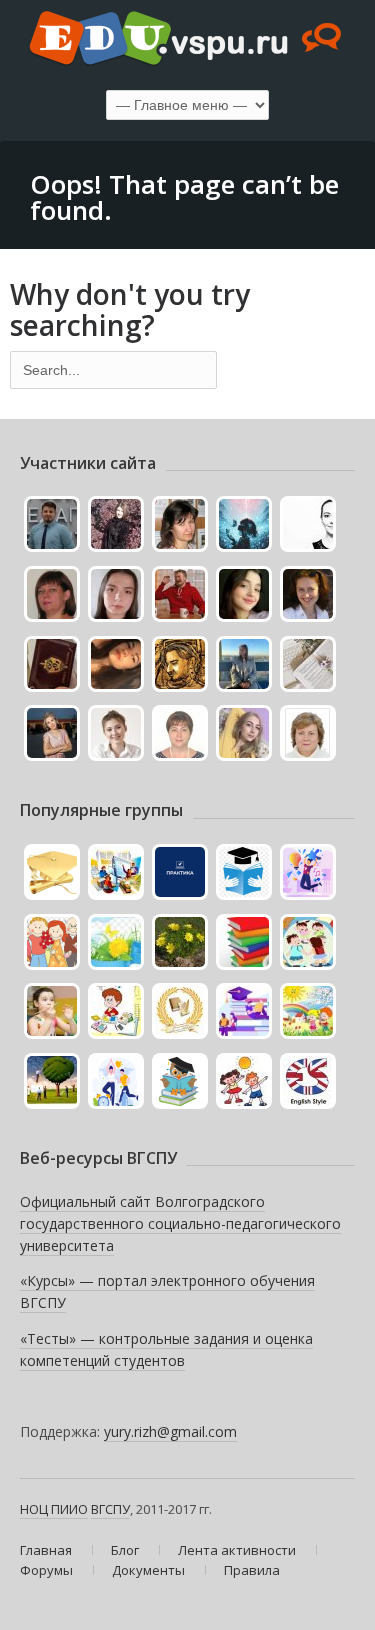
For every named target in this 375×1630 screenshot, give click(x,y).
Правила (252, 1570)
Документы (148, 1570)
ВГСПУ (110, 1509)
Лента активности (237, 1550)
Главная (46, 1550)
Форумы (46, 1570)
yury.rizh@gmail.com (170, 1431)
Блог (125, 1550)
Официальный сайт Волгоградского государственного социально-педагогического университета (180, 1223)
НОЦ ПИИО (54, 1509)
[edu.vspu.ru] (187, 40)
